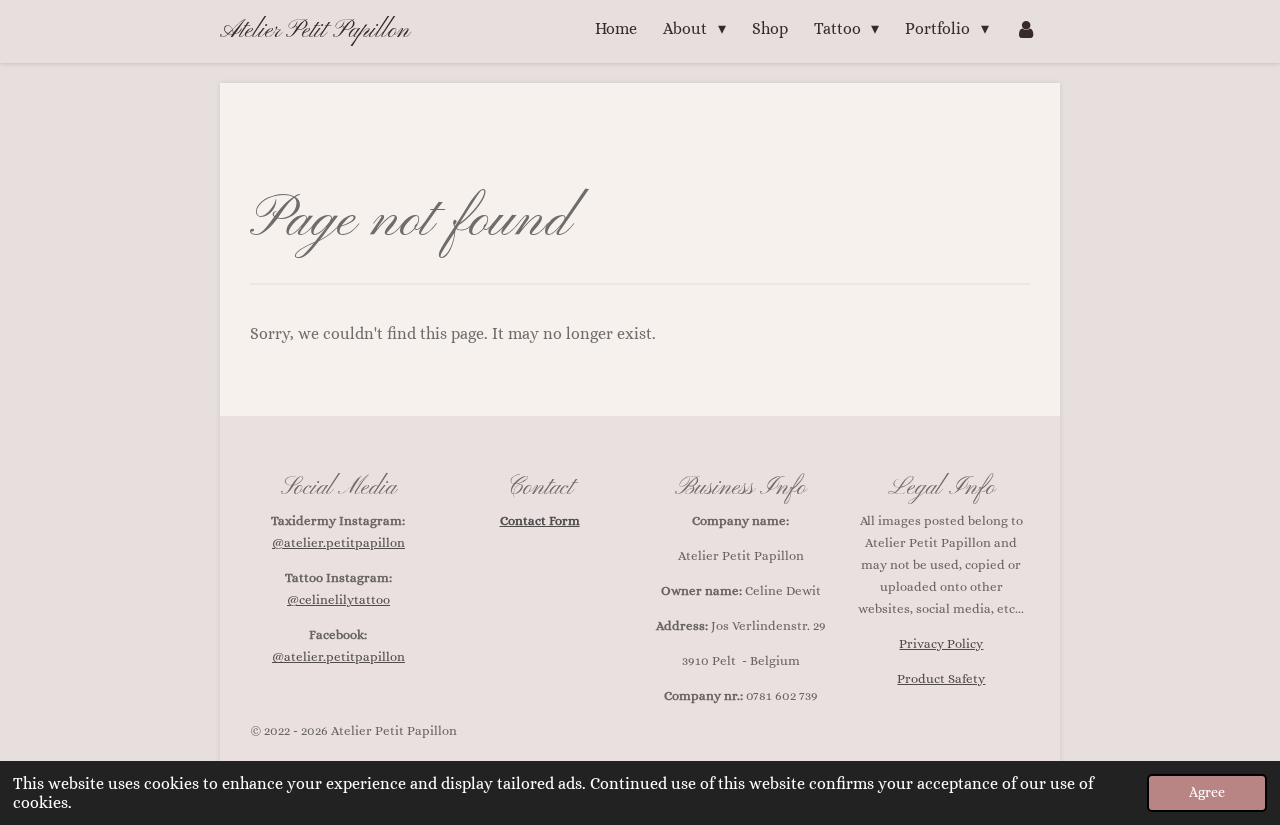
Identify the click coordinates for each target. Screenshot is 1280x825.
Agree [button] (1207, 792)
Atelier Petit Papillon (315, 31)
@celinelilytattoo (338, 599)
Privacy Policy (941, 643)
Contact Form (540, 520)
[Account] (1026, 28)
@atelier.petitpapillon (338, 542)
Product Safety (941, 678)
